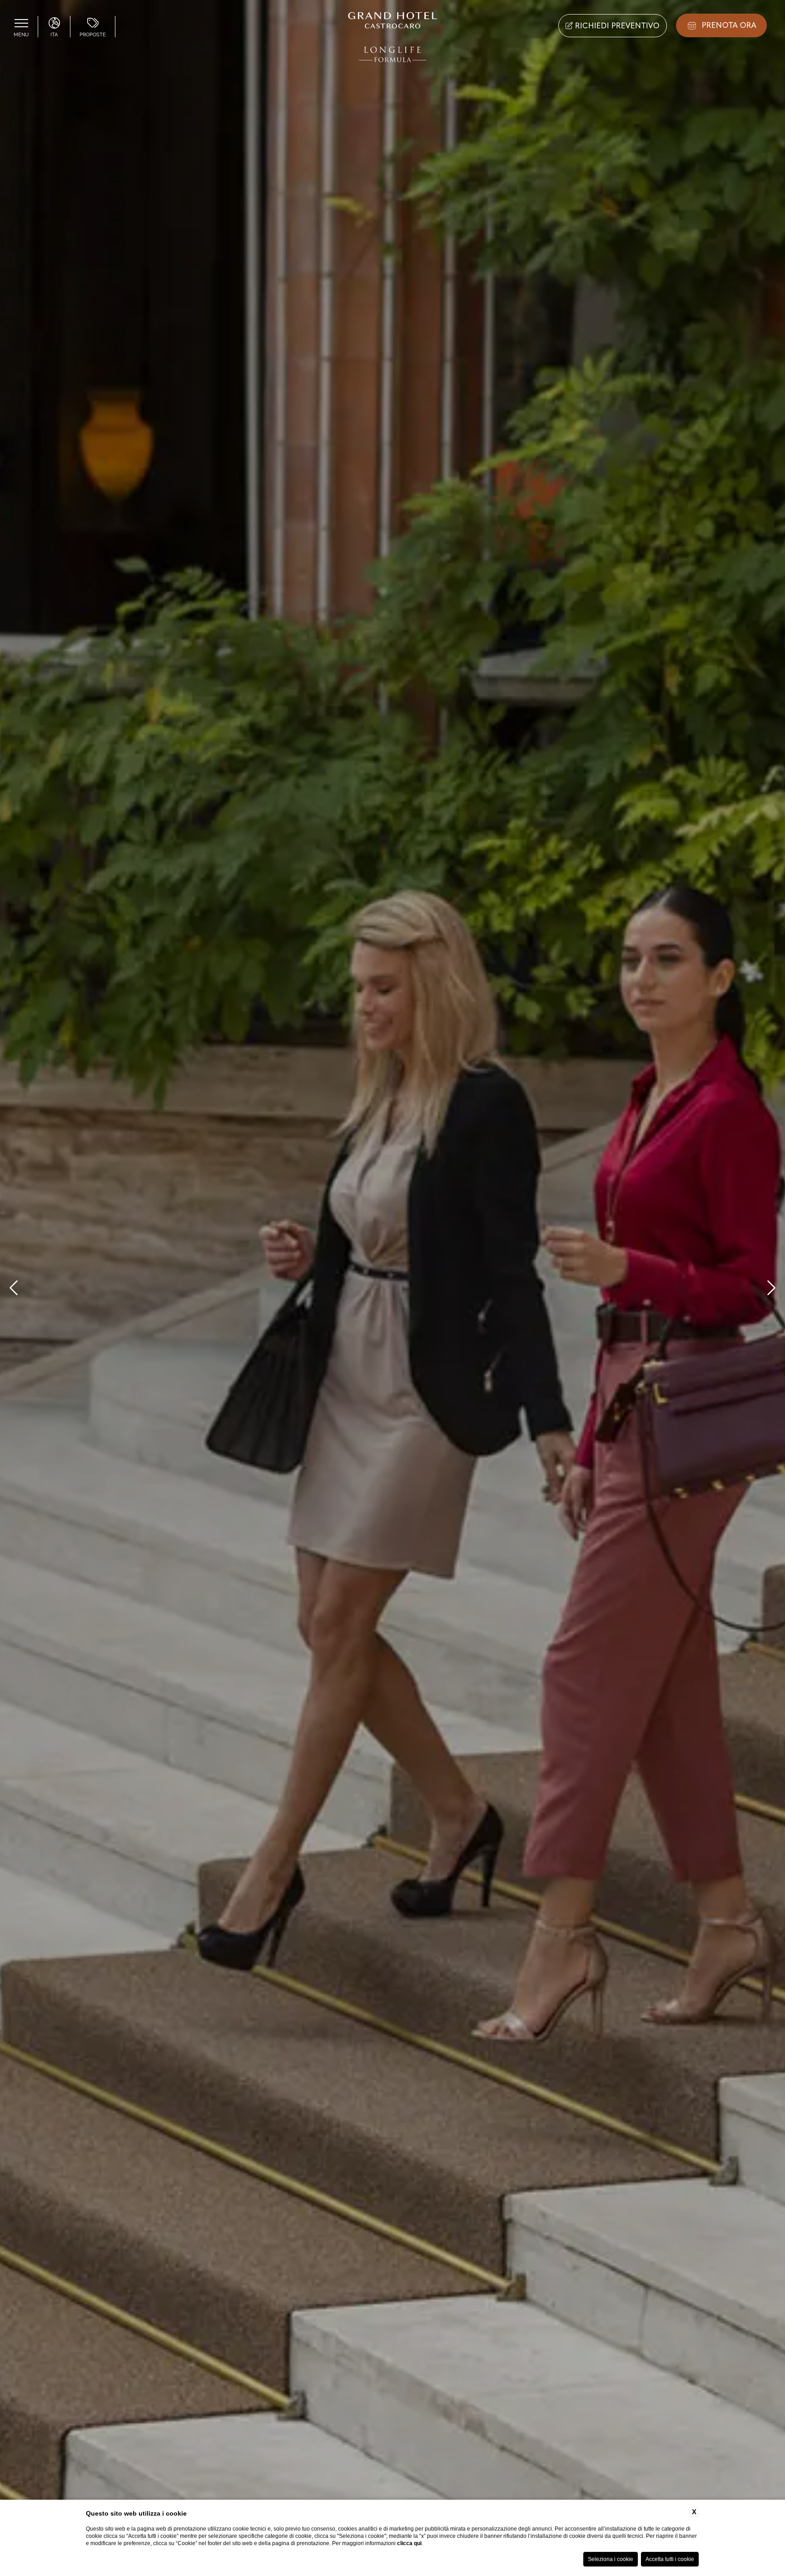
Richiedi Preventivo (616, 26)
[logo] (393, 39)
